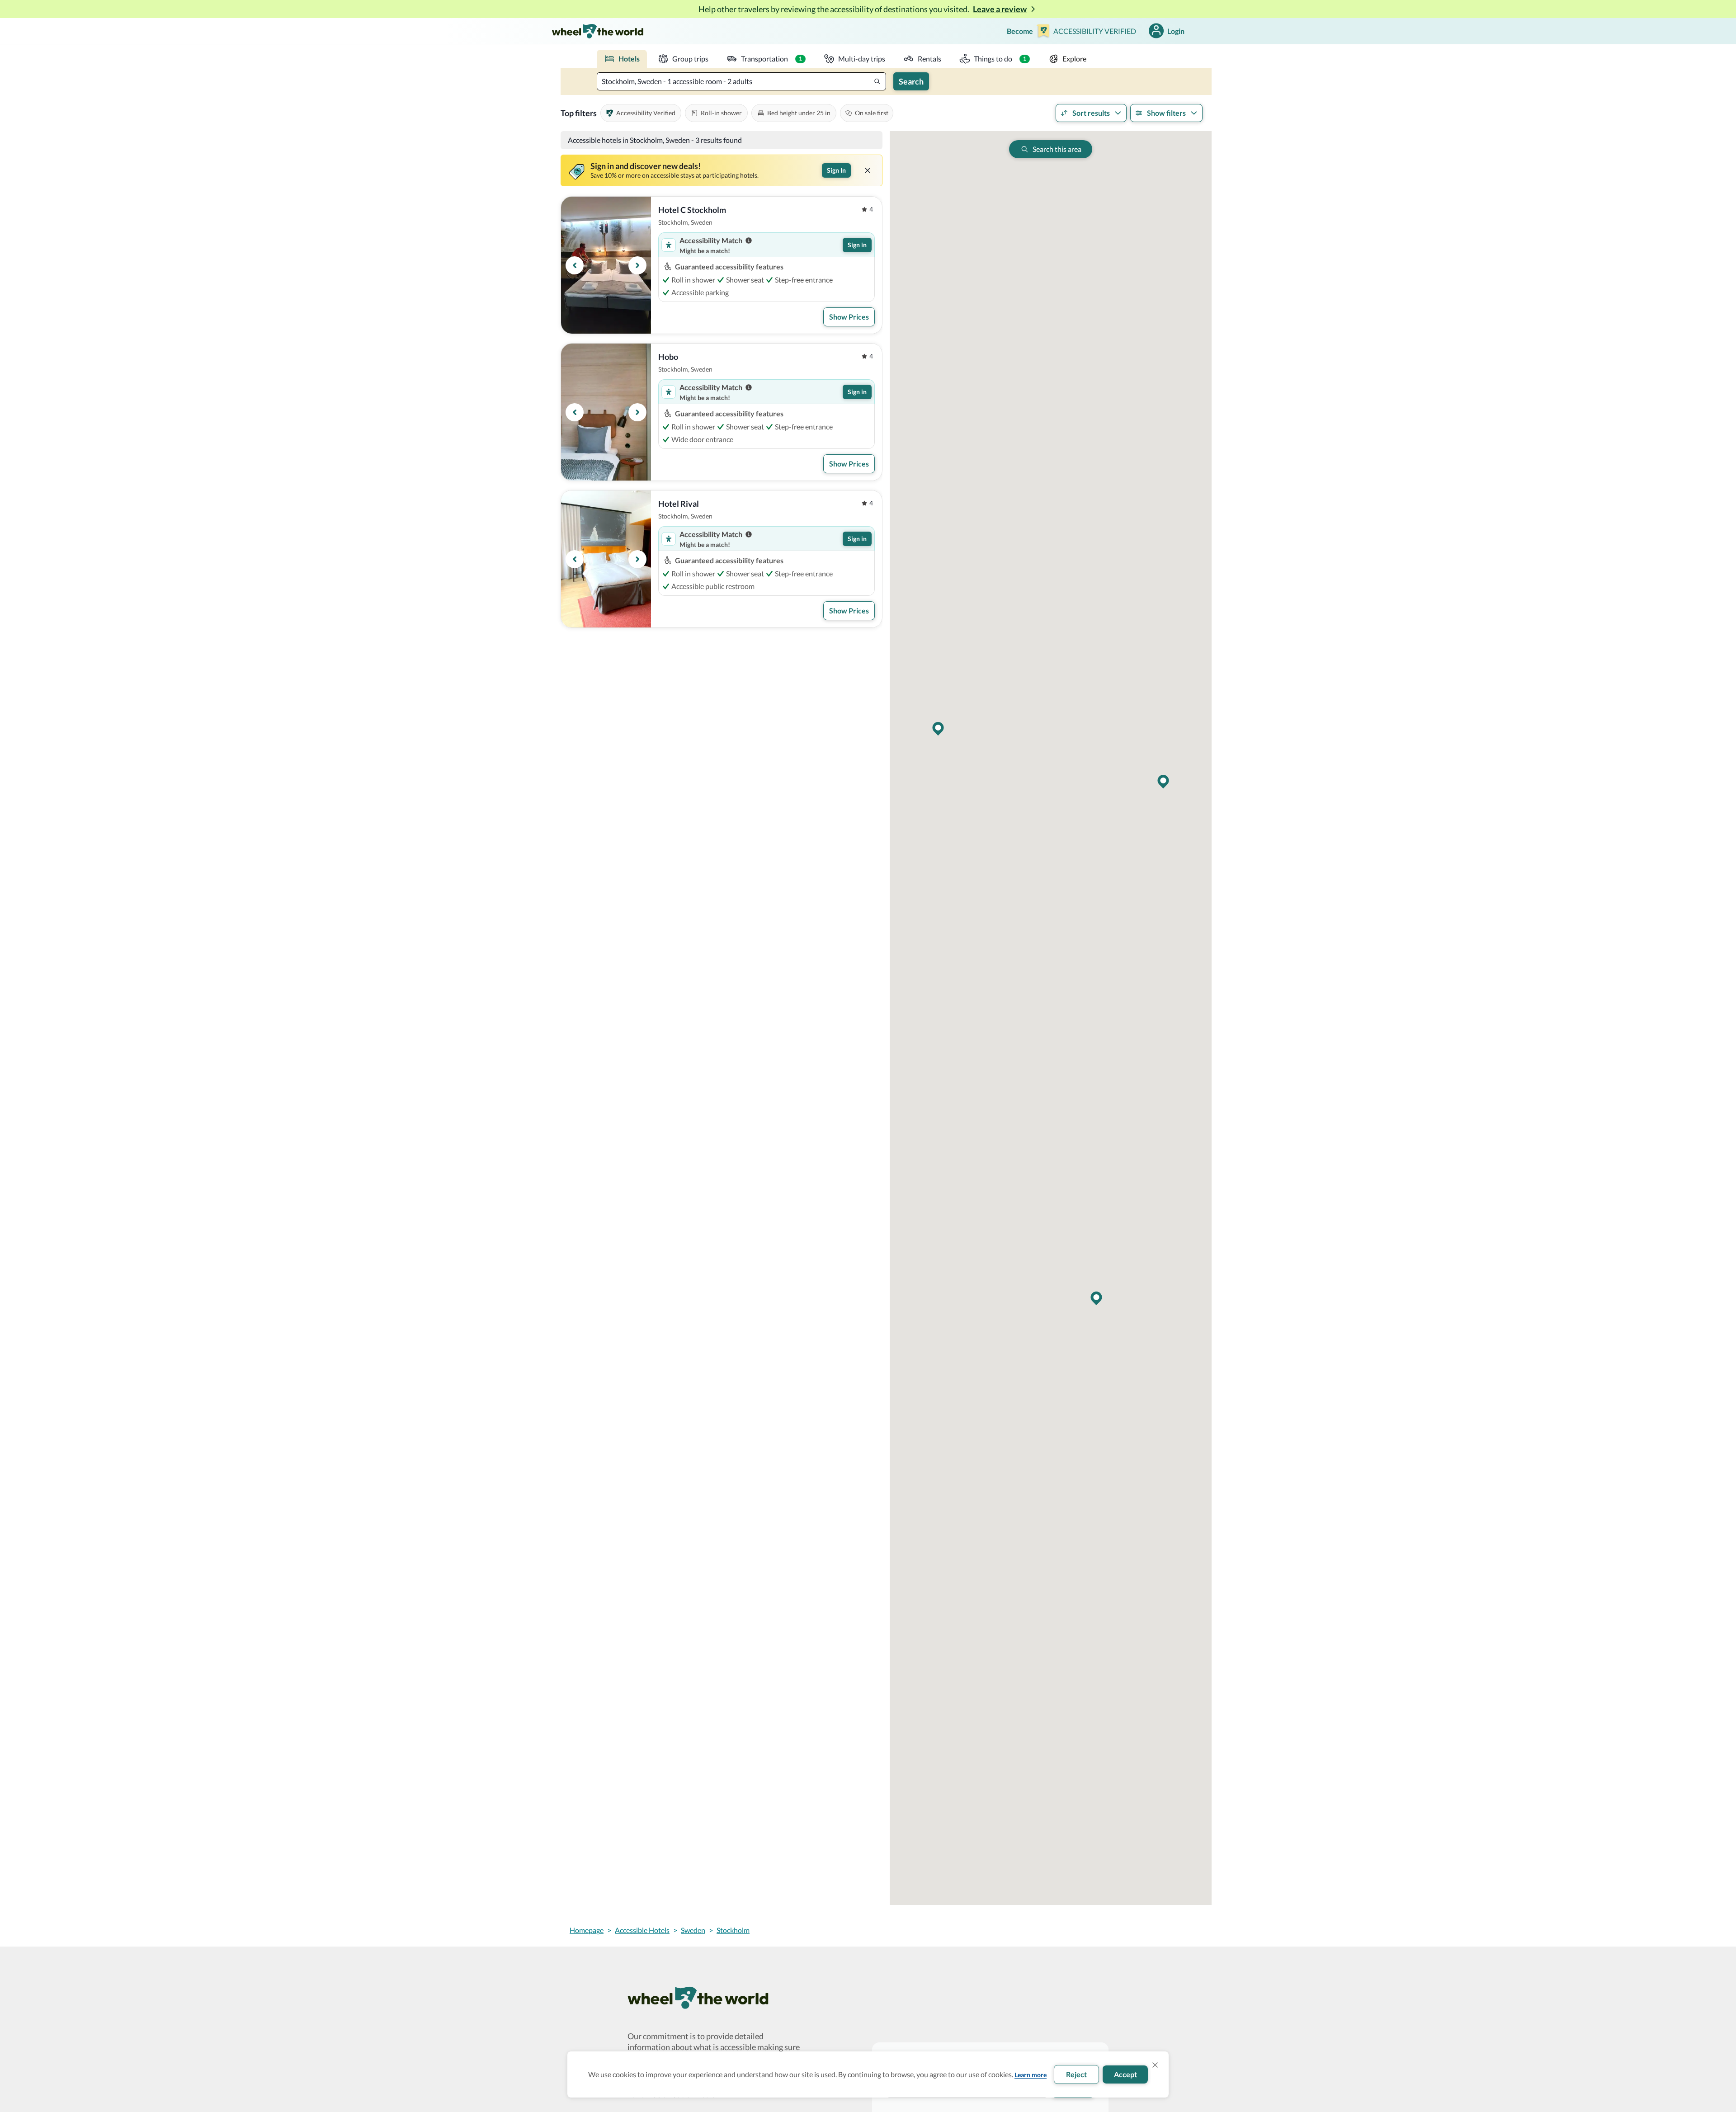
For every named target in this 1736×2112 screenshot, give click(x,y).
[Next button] (637, 265)
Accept (1125, 2074)
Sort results (1091, 113)
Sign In (836, 170)
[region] (606, 265)
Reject (1076, 2074)
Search (911, 81)
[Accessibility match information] (749, 240)
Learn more (1031, 2075)
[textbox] (741, 81)
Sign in (857, 245)
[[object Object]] (868, 170)
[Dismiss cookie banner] (1155, 2065)
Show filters (1166, 113)
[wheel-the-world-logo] (597, 31)
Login (1176, 31)
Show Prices (849, 317)
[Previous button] (575, 265)
